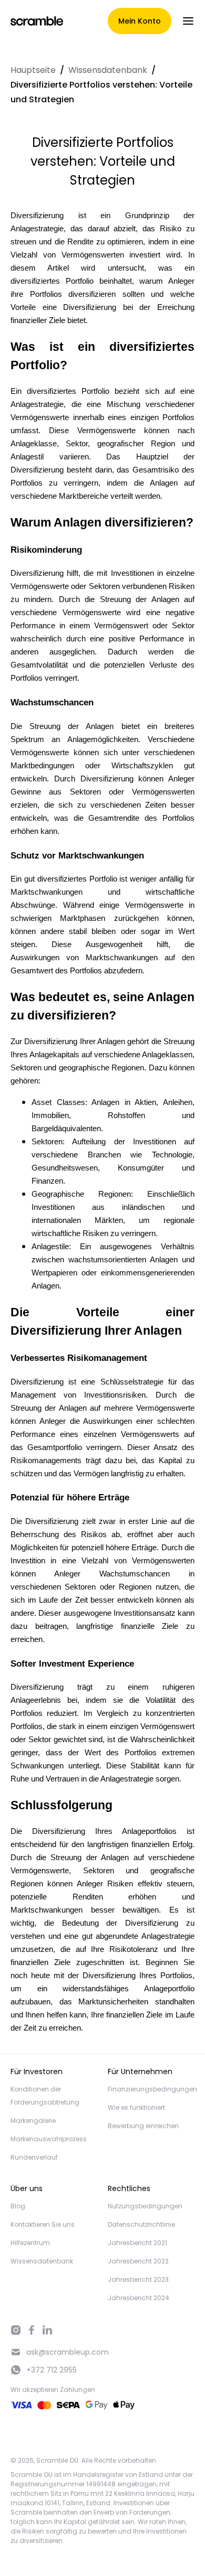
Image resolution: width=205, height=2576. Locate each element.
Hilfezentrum (30, 2243)
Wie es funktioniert (136, 2107)
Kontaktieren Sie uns (43, 2224)
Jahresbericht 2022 (138, 2261)
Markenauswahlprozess (49, 2139)
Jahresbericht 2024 (139, 2298)
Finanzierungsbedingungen (152, 2089)
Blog (18, 2206)
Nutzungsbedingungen (145, 2206)
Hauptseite (33, 70)
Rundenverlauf (34, 2157)
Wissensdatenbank (108, 70)
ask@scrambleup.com (68, 2352)
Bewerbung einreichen (143, 2126)
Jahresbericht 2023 (138, 2279)
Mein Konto (140, 21)
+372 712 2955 (52, 2370)
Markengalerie (33, 2121)
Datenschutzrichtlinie (141, 2224)
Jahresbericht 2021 (137, 2243)
